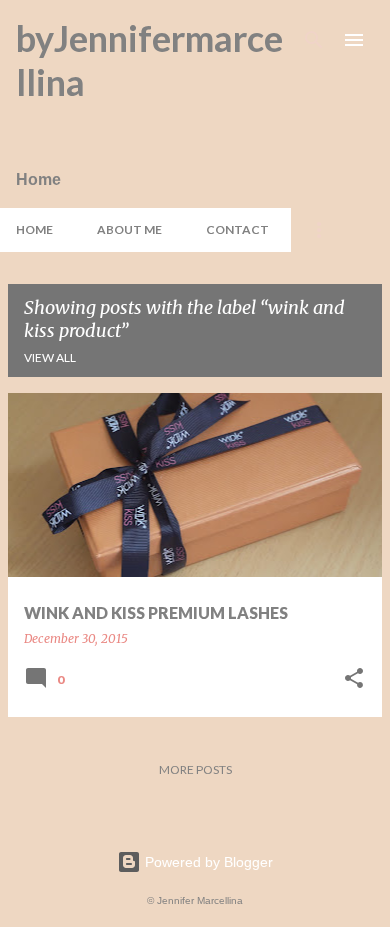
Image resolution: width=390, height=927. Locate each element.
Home (34, 229)
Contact (237, 229)
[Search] (314, 40)
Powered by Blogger (207, 862)
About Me (129, 229)
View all (50, 357)
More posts (195, 769)
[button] (354, 679)
